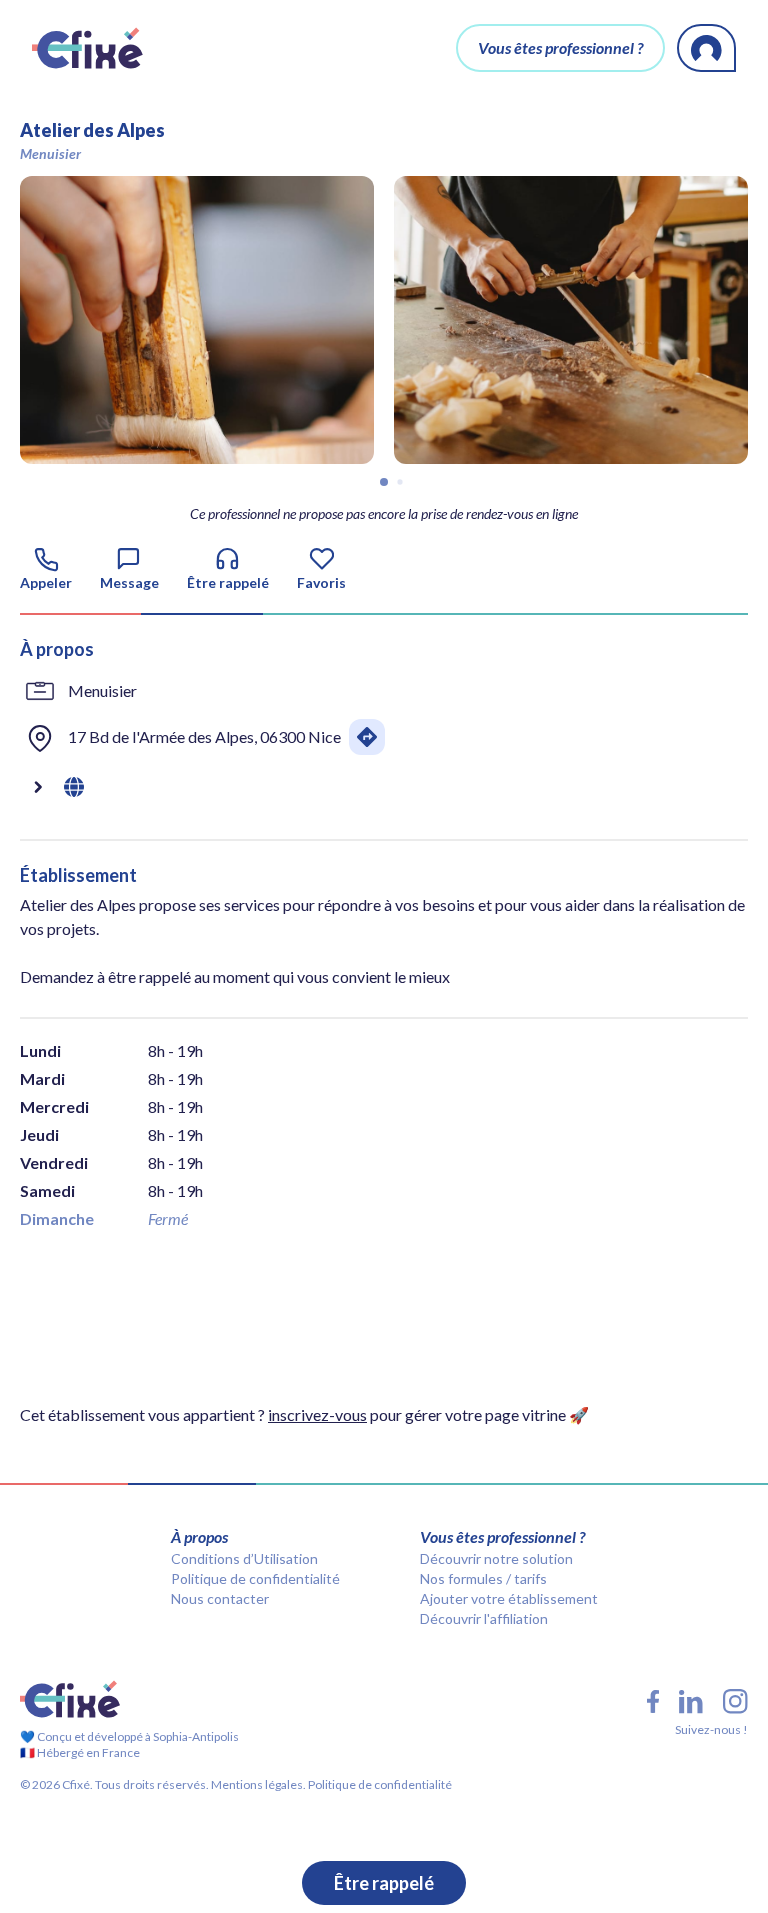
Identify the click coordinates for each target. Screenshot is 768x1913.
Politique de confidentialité (255, 1578)
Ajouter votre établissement (509, 1598)
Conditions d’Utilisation (244, 1558)
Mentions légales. (257, 1784)
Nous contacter (220, 1598)
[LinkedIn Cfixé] (691, 1702)
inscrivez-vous (317, 1414)
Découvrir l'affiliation (484, 1618)
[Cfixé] (87, 48)
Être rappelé (384, 1883)
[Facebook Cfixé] (653, 1701)
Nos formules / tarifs (483, 1578)
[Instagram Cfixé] (735, 1701)
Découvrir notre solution (496, 1558)
